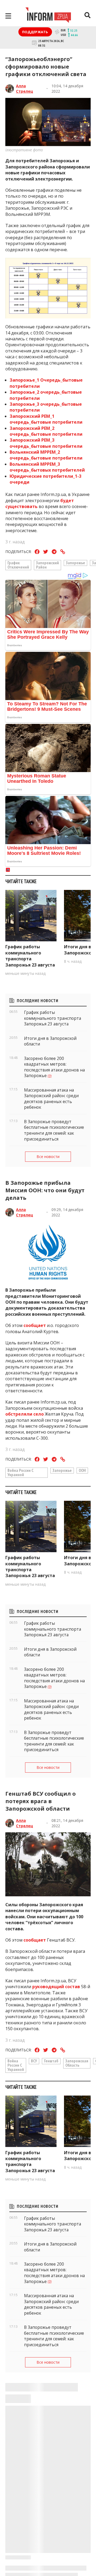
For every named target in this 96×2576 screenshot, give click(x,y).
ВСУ (34, 2061)
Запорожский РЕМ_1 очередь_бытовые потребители (46, 419)
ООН (82, 1470)
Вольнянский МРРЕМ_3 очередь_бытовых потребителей (47, 467)
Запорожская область (77, 2063)
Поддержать (35, 32)
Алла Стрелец (25, 89)
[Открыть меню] (8, 16)
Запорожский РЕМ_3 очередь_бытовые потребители (46, 443)
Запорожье (75, 563)
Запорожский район (47, 565)
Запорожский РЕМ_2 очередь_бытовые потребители (46, 431)
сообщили (36, 2519)
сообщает (35, 1325)
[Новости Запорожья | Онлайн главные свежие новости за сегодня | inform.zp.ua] (48, 16)
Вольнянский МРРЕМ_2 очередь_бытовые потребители (46, 455)
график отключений (18, 565)
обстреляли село (25, 1414)
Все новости (48, 1157)
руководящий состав (56, 1987)
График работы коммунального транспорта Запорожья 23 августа (30, 956)
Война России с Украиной (21, 1472)
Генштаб (51, 2061)
